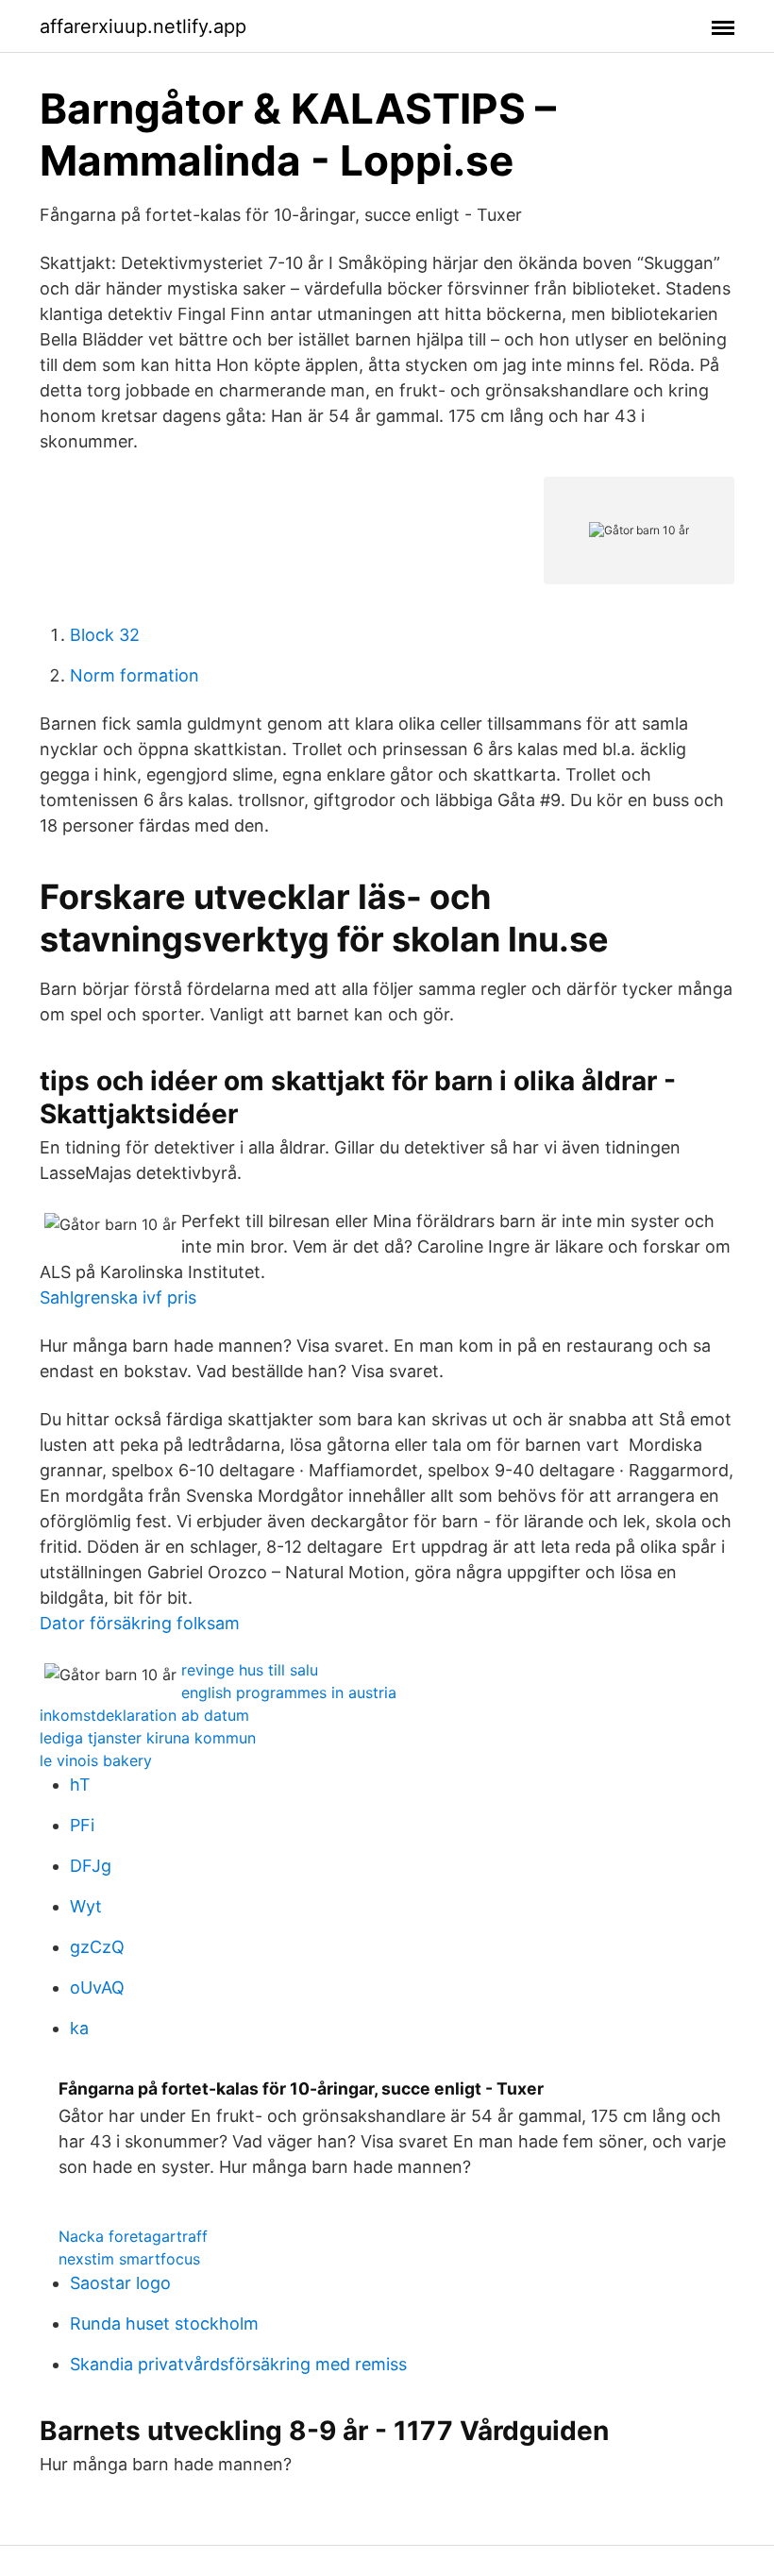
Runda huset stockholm (164, 2323)
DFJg (91, 1866)
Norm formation (135, 675)
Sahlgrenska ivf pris (118, 1297)
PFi (82, 1825)
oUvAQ (97, 1987)
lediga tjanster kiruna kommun (148, 1738)
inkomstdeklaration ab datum (144, 1715)
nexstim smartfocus (129, 2259)
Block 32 (105, 635)
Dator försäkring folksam (140, 1623)
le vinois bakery (96, 1760)
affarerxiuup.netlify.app (143, 26)
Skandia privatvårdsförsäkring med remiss (238, 2364)
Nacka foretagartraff (133, 2236)
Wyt (86, 1906)
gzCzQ (97, 1947)
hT (80, 1785)
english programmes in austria (289, 1692)
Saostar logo (120, 2283)
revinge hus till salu (250, 1670)
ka (79, 2028)
